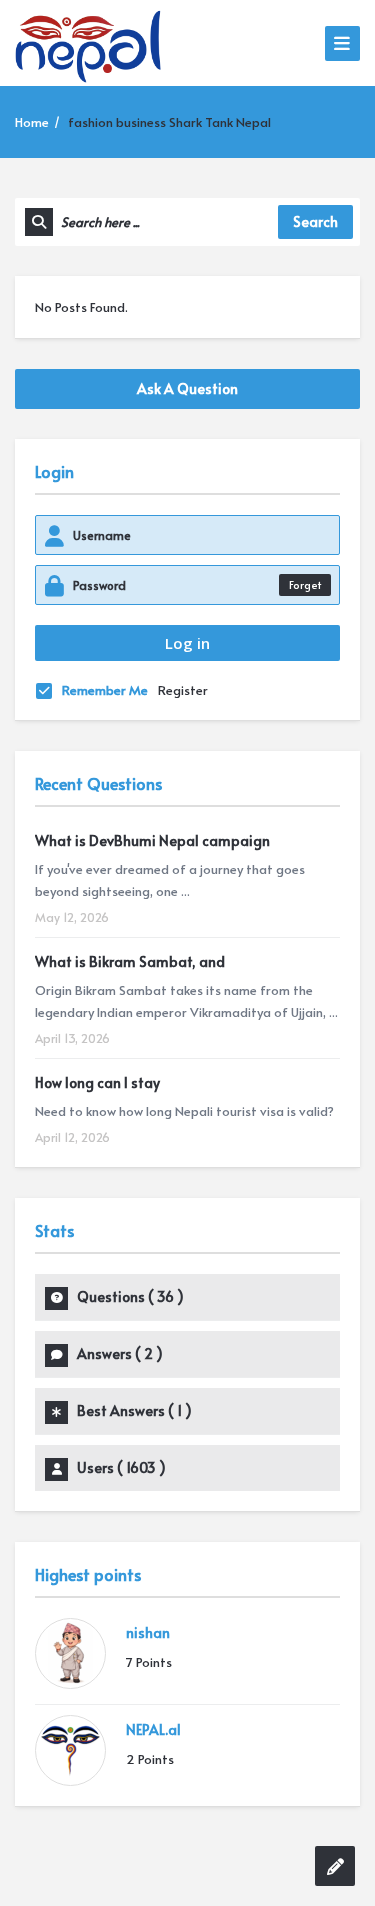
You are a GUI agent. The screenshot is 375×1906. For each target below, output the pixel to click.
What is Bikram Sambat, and (130, 961)
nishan (148, 1632)
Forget (305, 584)
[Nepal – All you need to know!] (88, 43)
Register (183, 690)
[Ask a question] (335, 1866)
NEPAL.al (153, 1729)
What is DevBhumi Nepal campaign (152, 840)
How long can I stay (97, 1082)
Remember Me (105, 690)
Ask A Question (187, 388)
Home (32, 122)
